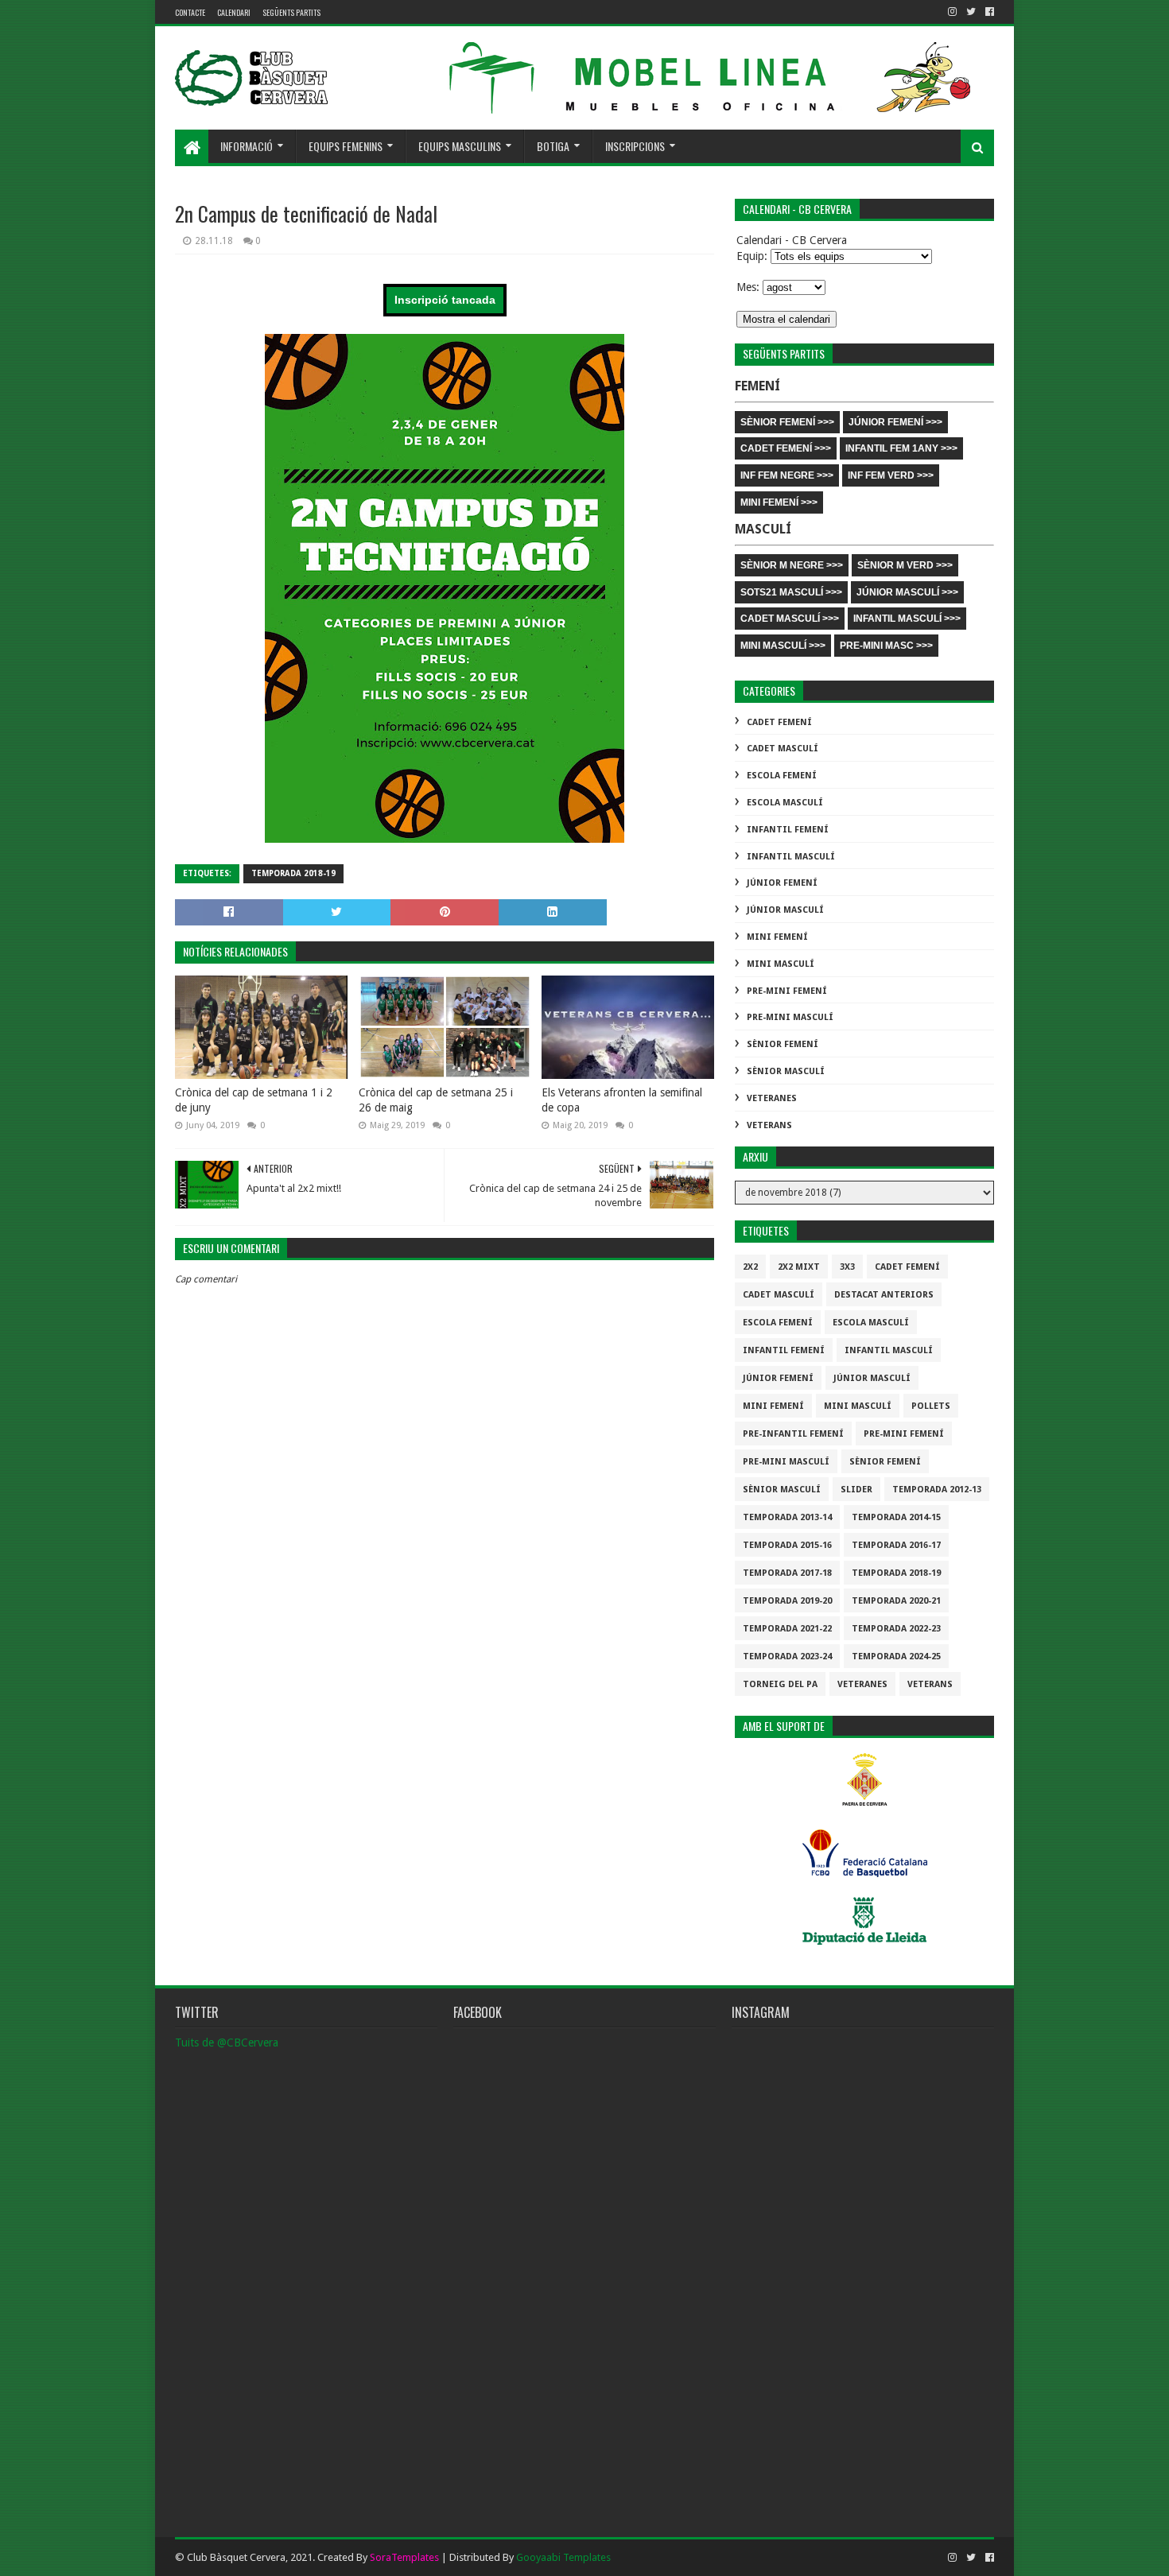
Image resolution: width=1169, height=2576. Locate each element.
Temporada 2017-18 (787, 1573)
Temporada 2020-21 (896, 1601)
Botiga (553, 146)
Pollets (931, 1406)
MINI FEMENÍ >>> (779, 502)
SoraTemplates (404, 2557)
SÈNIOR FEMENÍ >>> (787, 422)
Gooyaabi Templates (563, 2557)
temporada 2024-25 (896, 1657)
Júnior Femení (782, 883)
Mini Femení (777, 937)
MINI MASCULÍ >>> (783, 646)
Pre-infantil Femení (793, 1434)
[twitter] (971, 12)
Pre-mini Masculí (790, 1017)
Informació (247, 146)
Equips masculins (460, 146)
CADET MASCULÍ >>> (790, 619)
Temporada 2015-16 (787, 1545)
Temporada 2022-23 (896, 1629)
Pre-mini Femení (787, 991)
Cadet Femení (779, 722)
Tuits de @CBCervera (227, 2043)
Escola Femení (782, 776)
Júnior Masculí (785, 910)
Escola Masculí (785, 803)
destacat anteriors (884, 1295)
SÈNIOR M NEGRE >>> (792, 565)
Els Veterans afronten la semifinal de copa (622, 1100)
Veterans (769, 1125)
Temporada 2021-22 (787, 1629)
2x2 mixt (799, 1267)
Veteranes (772, 1098)
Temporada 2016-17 (896, 1545)
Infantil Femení (788, 830)
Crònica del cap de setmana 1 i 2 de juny (254, 1100)
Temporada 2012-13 (937, 1490)
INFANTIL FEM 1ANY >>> (901, 448)
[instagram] (952, 12)
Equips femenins (346, 146)
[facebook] (988, 12)
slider (856, 1490)
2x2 (750, 1267)
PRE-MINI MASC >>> (886, 646)
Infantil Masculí (791, 857)
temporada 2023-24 (787, 1657)
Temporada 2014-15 (896, 1517)
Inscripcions (635, 146)
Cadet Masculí (783, 749)
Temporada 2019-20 (787, 1601)
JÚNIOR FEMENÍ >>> (895, 422)
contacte (190, 12)
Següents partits (291, 12)
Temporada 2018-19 (293, 873)
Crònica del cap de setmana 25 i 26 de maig (436, 1100)
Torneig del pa (780, 1684)
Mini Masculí (781, 964)
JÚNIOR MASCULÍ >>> (907, 592)
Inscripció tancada (445, 300)
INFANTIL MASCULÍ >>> (907, 619)
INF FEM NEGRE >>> (787, 475)
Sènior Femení (783, 1044)
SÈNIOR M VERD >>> (905, 565)
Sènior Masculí (786, 1071)
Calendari (234, 12)
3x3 (847, 1267)
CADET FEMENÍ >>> (786, 448)
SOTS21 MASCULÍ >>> (791, 592)
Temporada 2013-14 (787, 1517)
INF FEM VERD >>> (891, 475)
